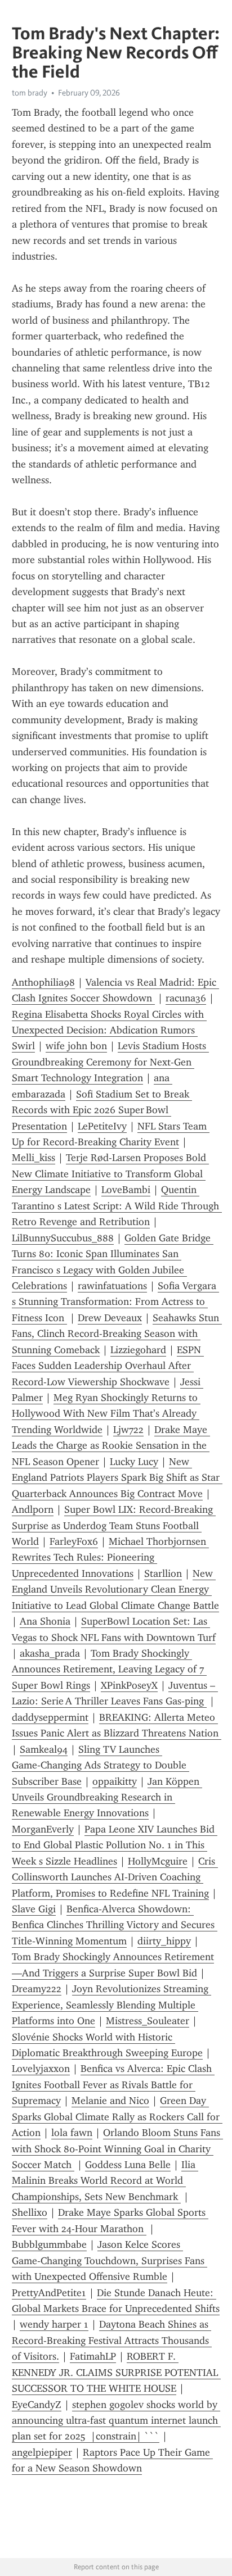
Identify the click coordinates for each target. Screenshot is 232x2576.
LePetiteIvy (102, 1126)
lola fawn (72, 2133)
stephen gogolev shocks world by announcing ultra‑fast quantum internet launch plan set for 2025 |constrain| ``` (116, 2421)
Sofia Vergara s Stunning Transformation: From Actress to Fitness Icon (115, 1302)
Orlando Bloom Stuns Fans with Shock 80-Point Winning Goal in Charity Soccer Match (117, 2149)
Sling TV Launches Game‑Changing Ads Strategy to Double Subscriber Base (101, 1765)
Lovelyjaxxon (41, 2069)
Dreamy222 (37, 1989)
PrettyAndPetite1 (49, 2293)
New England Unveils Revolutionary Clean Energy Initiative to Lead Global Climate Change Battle (115, 1589)
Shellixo (30, 2212)
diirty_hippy (164, 1941)
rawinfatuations (112, 1286)
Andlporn (33, 1509)
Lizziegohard (138, 1350)
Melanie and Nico (110, 2101)
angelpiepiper (42, 2452)
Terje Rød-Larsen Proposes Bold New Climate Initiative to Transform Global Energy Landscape (110, 1174)
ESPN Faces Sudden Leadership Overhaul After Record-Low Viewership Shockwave (108, 1366)
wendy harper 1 (54, 2324)
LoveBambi (126, 1190)
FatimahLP (93, 2356)
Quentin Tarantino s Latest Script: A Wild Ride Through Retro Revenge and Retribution (117, 1206)
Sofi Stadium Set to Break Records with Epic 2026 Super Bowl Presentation (102, 1110)
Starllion (163, 1573)
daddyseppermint (50, 1717)
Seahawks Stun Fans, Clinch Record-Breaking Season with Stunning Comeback (117, 1334)
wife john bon (76, 1046)
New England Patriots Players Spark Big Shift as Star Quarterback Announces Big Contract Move (117, 1478)
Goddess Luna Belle (128, 2165)
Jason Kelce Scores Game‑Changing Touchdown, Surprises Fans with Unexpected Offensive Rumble (110, 2260)
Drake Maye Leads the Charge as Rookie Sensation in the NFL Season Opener (111, 1446)
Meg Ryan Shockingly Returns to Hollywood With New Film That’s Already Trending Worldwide (106, 1414)
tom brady (30, 93)
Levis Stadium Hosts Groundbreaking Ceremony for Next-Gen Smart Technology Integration (110, 1062)
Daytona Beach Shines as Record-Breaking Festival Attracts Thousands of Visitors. (112, 2340)
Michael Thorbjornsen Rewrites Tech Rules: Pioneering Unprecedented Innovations (110, 1557)
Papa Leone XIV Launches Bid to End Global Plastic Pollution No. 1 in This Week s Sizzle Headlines (115, 1845)
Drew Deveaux (110, 1318)
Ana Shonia (45, 1621)
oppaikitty (115, 1781)
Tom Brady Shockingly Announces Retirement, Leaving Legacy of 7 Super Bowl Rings (109, 1669)
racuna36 (186, 998)
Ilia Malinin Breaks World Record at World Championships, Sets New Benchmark (105, 2181)
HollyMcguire (158, 1861)
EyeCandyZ (37, 2405)
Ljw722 (128, 1430)
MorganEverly (43, 1829)
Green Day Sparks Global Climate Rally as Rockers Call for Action (117, 2117)
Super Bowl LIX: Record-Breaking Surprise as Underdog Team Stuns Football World (114, 1525)
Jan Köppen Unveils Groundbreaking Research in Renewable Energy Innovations (107, 1797)
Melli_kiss (34, 1158)
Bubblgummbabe (49, 2244)
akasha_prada (50, 1653)
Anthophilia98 (43, 982)
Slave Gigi (34, 1909)
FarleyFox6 (74, 1541)
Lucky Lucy (134, 1462)
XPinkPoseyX (129, 1685)
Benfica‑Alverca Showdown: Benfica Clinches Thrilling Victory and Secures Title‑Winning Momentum (115, 1925)
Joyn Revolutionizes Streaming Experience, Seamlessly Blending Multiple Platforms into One (111, 2005)
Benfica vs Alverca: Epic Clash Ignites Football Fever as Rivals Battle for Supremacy (113, 2085)
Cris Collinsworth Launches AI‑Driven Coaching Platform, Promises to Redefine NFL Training (115, 1877)
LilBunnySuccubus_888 (63, 1238)
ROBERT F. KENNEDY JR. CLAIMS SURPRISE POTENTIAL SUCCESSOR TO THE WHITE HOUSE (116, 2372)
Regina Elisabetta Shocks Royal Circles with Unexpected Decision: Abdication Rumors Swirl (109, 1030)
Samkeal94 (44, 1749)
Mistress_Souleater (148, 2021)
